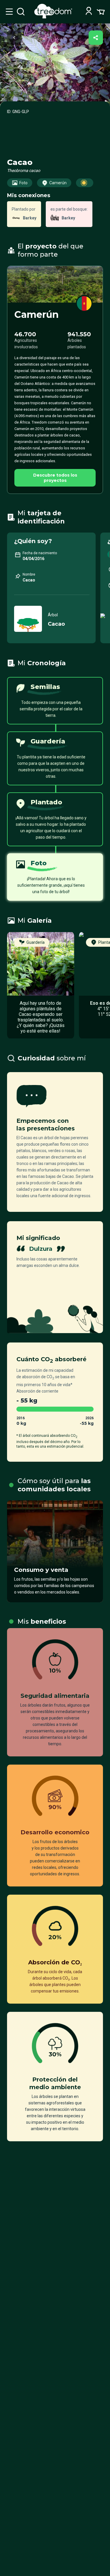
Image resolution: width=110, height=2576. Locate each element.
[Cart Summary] (101, 11)
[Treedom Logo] (54, 17)
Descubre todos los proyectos (55, 478)
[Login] (89, 12)
